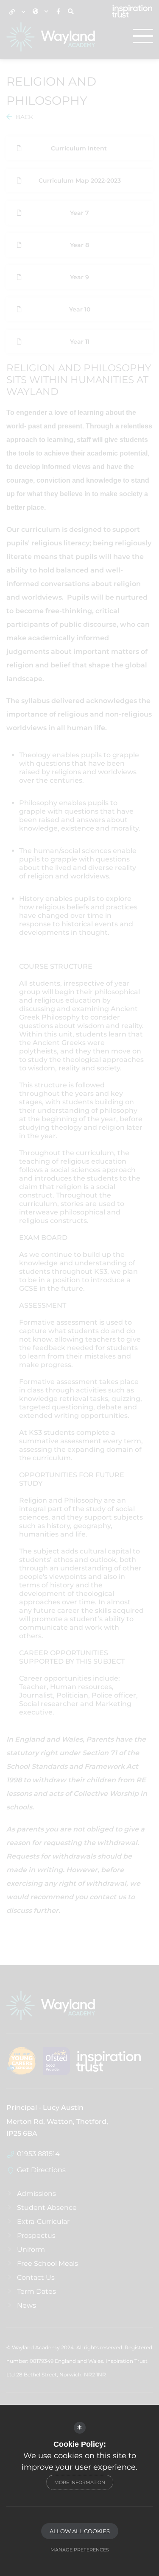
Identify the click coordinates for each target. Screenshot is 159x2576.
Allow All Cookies (80, 2531)
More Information (80, 2482)
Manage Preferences (80, 2550)
